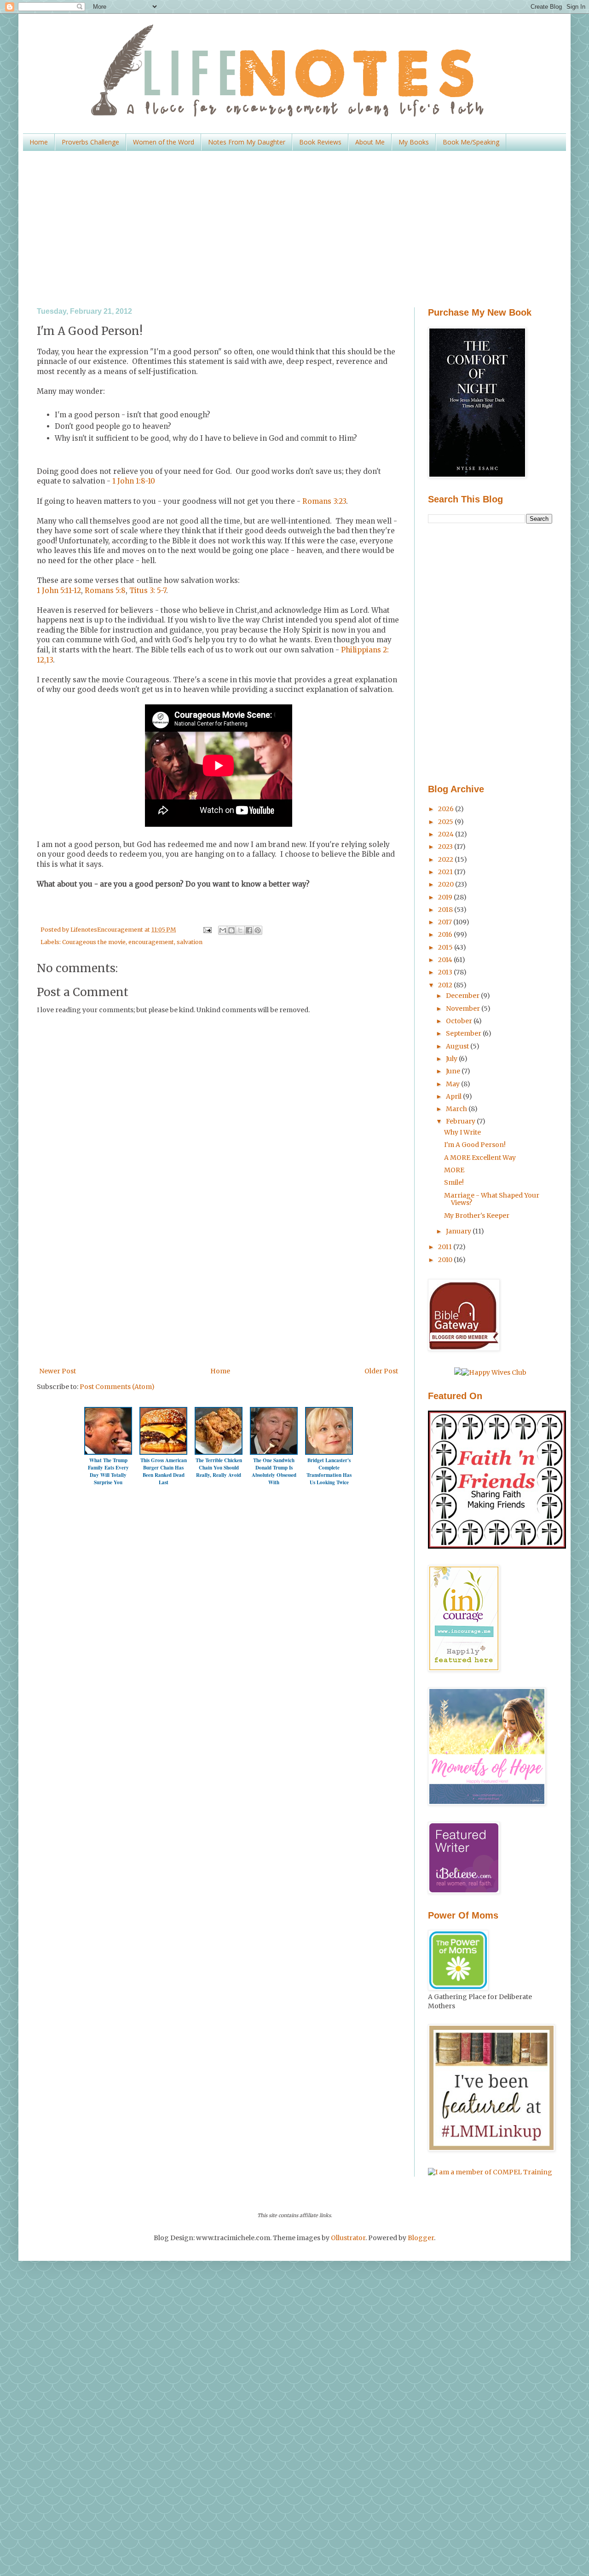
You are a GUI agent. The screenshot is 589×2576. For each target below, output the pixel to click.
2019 (446, 897)
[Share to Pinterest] (258, 930)
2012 (446, 985)
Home (39, 142)
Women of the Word (164, 142)
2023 (446, 847)
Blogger (421, 2238)
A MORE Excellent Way (480, 1158)
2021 (446, 872)
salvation (190, 942)
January (459, 1231)
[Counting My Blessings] (497, 1546)
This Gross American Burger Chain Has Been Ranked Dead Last (164, 1471)
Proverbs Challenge (90, 142)
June (454, 1071)
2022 (446, 859)
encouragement (151, 942)
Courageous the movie (94, 942)
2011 (446, 1247)
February (461, 1121)
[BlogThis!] (231, 930)
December (463, 996)
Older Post (381, 1371)
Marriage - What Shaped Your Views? (492, 1199)
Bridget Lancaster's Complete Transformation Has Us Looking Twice (329, 1471)
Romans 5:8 (105, 591)
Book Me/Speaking (471, 142)
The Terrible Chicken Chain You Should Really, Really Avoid (219, 1468)
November (464, 1009)
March (457, 1109)
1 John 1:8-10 (133, 481)
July (452, 1059)
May (453, 1084)
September (464, 1033)
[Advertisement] (294, 229)
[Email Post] (206, 930)
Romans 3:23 (324, 501)
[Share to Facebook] (249, 930)
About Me (370, 142)
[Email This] (223, 930)
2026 (447, 809)
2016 (446, 934)
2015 (446, 947)
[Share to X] (240, 930)
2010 (446, 1260)
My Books (414, 142)
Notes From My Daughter (247, 142)
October (460, 1021)
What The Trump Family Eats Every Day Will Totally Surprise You (108, 1471)
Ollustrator (348, 2238)
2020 (447, 884)
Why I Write (462, 1132)
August (458, 1046)
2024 (447, 834)
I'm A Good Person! (475, 1145)
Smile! (454, 1182)
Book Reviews (320, 142)
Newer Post (58, 1371)
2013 (446, 972)
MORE (454, 1170)
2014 (446, 960)
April (454, 1096)
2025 (446, 822)
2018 (446, 910)
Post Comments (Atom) (117, 1387)
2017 (446, 922)
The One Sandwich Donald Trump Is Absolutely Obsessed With (274, 1471)
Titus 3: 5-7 (148, 591)
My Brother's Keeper (477, 1216)
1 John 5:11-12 (59, 591)
